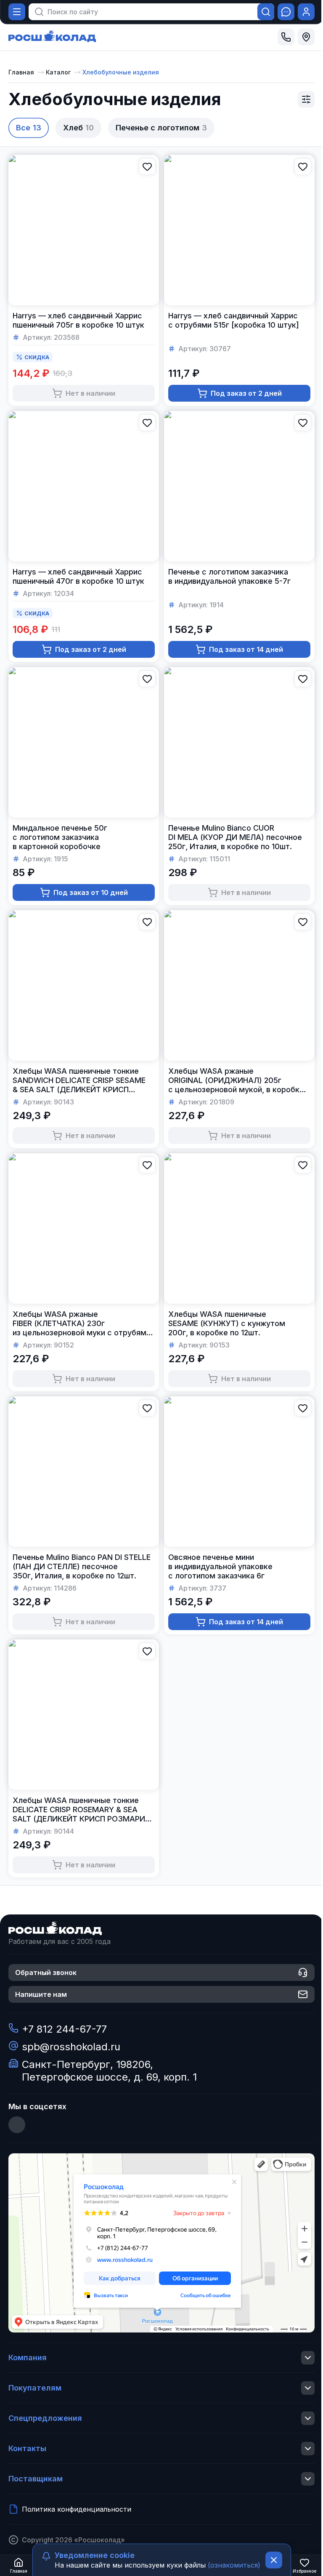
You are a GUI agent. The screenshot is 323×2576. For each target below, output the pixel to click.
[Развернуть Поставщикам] (308, 2479)
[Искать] (266, 12)
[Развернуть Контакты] (308, 2449)
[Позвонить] (286, 37)
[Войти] (306, 12)
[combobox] (147, 12)
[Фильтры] (306, 99)
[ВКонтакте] (17, 2125)
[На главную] (52, 37)
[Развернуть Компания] (308, 2358)
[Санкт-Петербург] (306, 37)
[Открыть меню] (17, 12)
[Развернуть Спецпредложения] (308, 2418)
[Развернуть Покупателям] (308, 2388)
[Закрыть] (274, 2560)
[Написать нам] (286, 12)
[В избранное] (147, 167)
